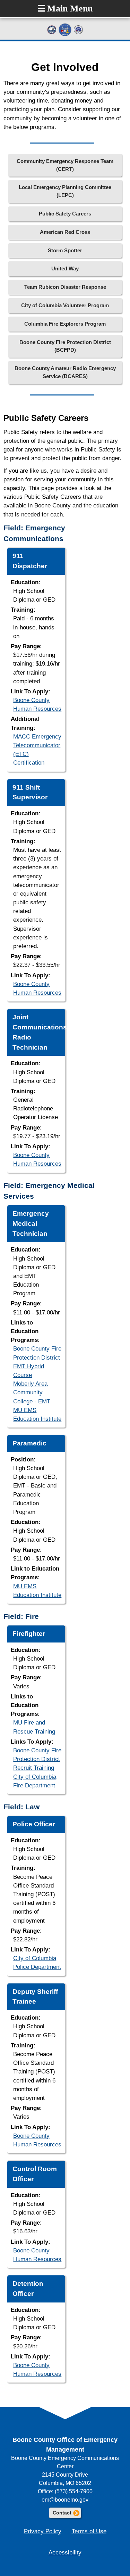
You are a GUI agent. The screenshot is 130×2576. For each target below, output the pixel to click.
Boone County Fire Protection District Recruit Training (37, 1759)
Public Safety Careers (65, 214)
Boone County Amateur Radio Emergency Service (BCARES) (65, 372)
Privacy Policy (43, 2531)
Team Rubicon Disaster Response (65, 287)
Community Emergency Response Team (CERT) (65, 165)
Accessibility (65, 2553)
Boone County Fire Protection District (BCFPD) (65, 346)
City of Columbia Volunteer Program (65, 305)
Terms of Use (89, 2531)
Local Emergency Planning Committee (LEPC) (65, 191)
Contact (67, 2513)
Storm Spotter (65, 250)
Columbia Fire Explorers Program (65, 324)
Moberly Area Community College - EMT (32, 1392)
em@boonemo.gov (65, 2500)
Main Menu (65, 9)
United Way (65, 268)
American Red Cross (65, 232)
